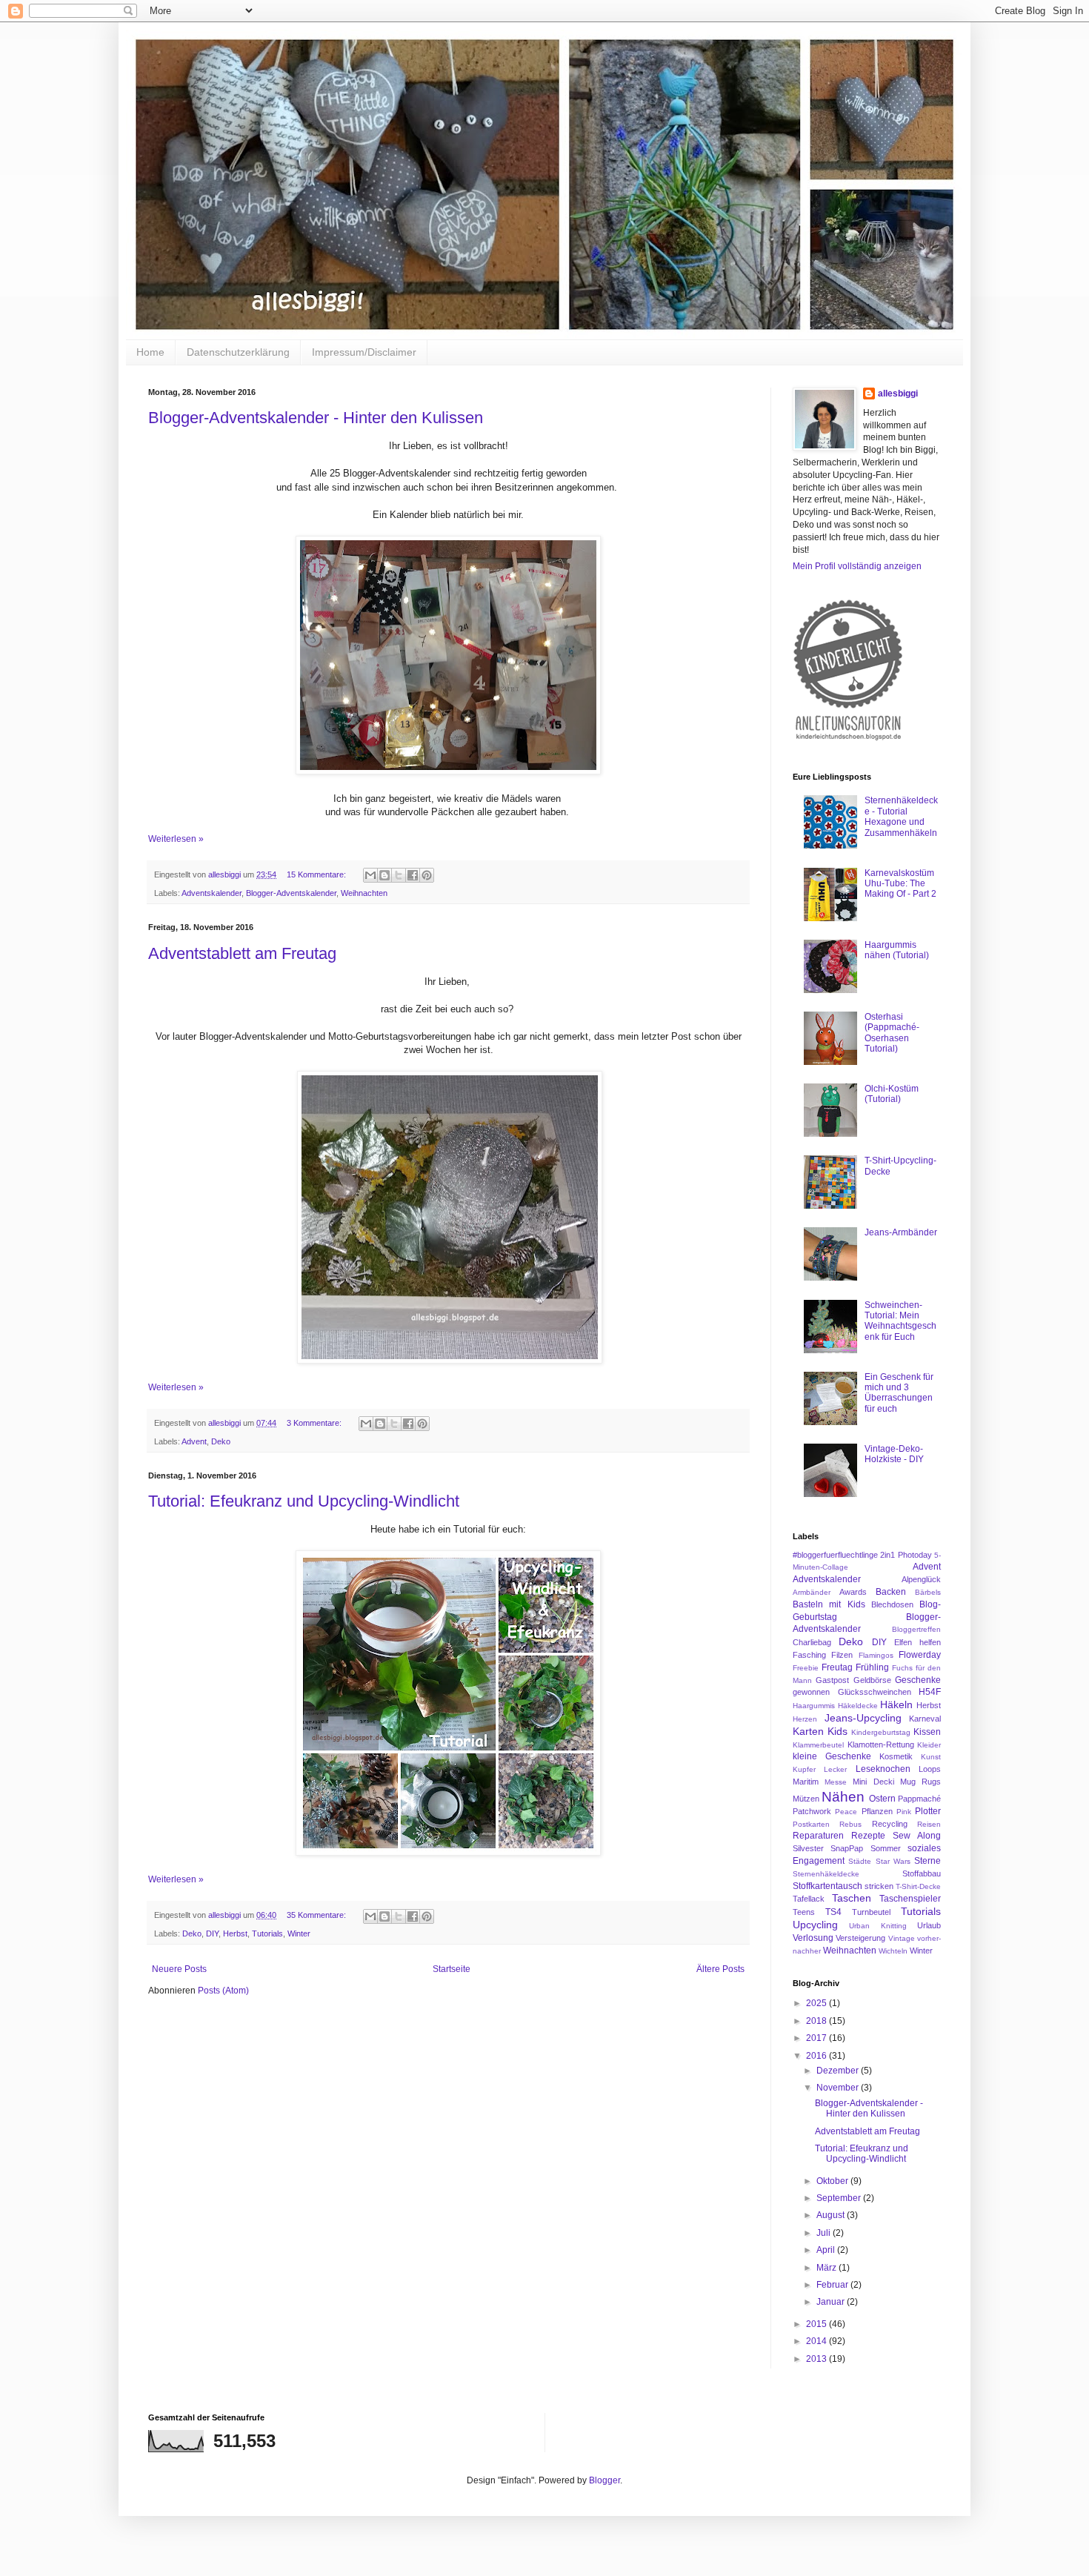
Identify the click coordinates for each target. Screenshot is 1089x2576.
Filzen (842, 1655)
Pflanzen (877, 1811)
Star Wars (893, 1861)
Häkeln (896, 1704)
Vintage (902, 1938)
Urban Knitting (877, 1926)
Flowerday (920, 1655)
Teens (804, 1912)
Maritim (806, 1782)
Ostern (882, 1799)
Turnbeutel (871, 1912)
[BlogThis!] (384, 875)
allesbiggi (898, 394)
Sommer (886, 1848)
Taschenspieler (910, 1899)
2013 (817, 2359)
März (827, 2268)
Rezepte (868, 1836)
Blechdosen (892, 1604)
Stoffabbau (922, 1873)
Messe (836, 1782)
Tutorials (267, 1933)
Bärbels (928, 1592)
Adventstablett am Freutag (242, 953)
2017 (817, 2038)
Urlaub (929, 1925)
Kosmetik (896, 1756)
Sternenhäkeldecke (826, 1874)
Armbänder (812, 1592)
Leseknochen (883, 1769)
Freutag (837, 1667)
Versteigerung (860, 1938)
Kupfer (804, 1769)
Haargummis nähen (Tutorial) (897, 950)
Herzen (805, 1719)
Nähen (843, 1797)
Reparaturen (818, 1836)
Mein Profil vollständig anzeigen (857, 566)
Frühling (872, 1667)
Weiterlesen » (176, 839)
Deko (221, 1441)
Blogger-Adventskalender (291, 893)
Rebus (850, 1824)
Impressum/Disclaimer (364, 352)
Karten (808, 1731)
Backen (891, 1592)
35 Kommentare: (317, 1915)
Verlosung (813, 1938)
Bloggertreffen (916, 1629)
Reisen (929, 1824)
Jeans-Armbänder (901, 1232)
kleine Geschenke (832, 1756)
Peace (846, 1812)
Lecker (835, 1769)
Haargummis (814, 1706)
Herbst (235, 1933)
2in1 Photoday (906, 1555)
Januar (832, 2302)
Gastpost (832, 1680)
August (832, 2215)
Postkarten (811, 1824)
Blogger (605, 2480)
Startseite (452, 1969)
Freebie (806, 1668)
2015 (817, 2324)
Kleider (929, 1745)
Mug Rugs (920, 1782)
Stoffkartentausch (827, 1886)
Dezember (839, 2071)
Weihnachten (364, 893)
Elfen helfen (918, 1642)
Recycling (890, 1824)
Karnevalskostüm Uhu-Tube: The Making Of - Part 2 (900, 884)
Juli (825, 2233)
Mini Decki (873, 1782)
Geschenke (918, 1680)
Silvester (808, 1848)
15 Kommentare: (317, 874)
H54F (930, 1692)
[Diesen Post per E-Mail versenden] (370, 875)
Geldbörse (872, 1680)
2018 (817, 2021)
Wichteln (893, 1951)
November (839, 2088)
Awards (853, 1592)
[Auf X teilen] (399, 875)
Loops (930, 1769)
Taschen (852, 1898)
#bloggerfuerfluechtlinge (835, 1555)
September (840, 2198)
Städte (860, 1861)
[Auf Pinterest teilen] (427, 875)
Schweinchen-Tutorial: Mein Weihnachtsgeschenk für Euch (900, 1321)
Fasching (809, 1655)
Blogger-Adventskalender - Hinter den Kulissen (316, 418)
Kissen (927, 1732)
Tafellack (809, 1899)
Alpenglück (921, 1579)
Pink (904, 1812)
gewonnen (811, 1692)
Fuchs (902, 1668)
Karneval (925, 1719)
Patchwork (812, 1811)
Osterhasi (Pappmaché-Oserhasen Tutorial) (892, 1033)
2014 (817, 2341)
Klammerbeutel (818, 1745)
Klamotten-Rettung (881, 1745)
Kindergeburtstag (881, 1732)
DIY (212, 1933)
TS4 (833, 1912)
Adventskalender (212, 893)
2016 (817, 2056)
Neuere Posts (179, 1969)
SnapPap (847, 1848)
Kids (837, 1731)
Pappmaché (919, 1799)
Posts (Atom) (223, 1991)
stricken (879, 1886)
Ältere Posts (720, 1969)
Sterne (928, 1861)
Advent (194, 1441)
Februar (833, 2285)
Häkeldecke (858, 1706)
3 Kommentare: (315, 1423)
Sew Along (917, 1836)
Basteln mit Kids (829, 1604)
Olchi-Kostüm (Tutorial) (892, 1094)
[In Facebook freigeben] (413, 875)
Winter (299, 1933)
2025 (817, 2003)
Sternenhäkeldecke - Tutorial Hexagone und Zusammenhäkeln (901, 816)
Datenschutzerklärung (238, 352)
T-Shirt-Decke (918, 1886)
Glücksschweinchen (875, 1692)
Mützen (806, 1799)
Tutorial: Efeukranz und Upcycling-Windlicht (304, 1501)
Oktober (833, 2181)
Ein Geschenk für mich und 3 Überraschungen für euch (899, 1393)
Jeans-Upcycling (863, 1718)
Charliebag (812, 1642)
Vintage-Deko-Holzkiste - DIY (894, 1454)
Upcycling (815, 1925)
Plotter (928, 1811)
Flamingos (876, 1655)
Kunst (931, 1757)
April (827, 2250)
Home (150, 352)
